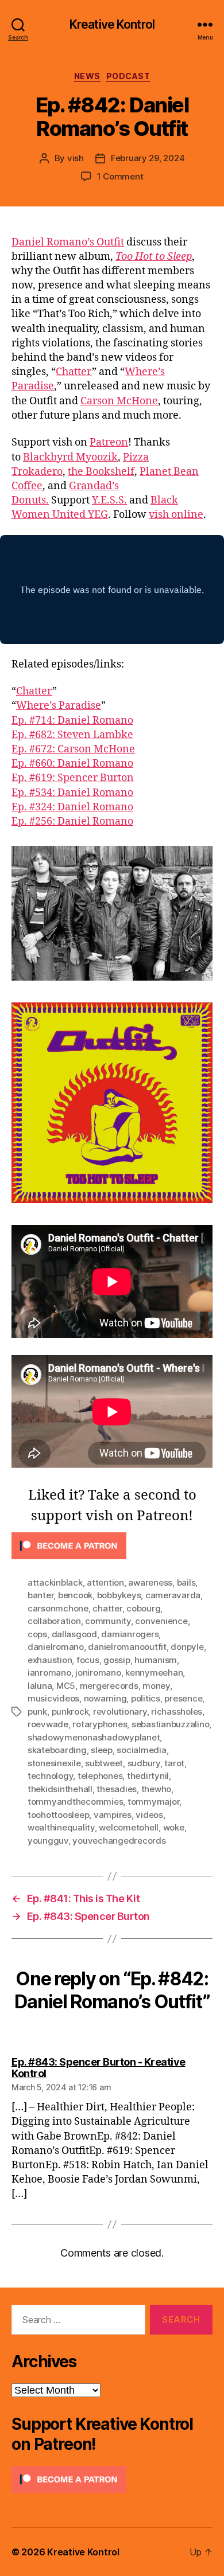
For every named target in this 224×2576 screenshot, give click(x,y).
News (87, 76)
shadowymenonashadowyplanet (94, 1737)
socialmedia (141, 1750)
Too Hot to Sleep (154, 257)
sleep (102, 1750)
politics (146, 1698)
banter (40, 1595)
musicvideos (53, 1698)
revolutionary (120, 1712)
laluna (40, 1686)
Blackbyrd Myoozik (70, 457)
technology (50, 1776)
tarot (174, 1763)
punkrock (70, 1712)
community (108, 1621)
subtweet (104, 1763)
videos (149, 1815)
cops (37, 1634)
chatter (107, 1608)
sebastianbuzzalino (170, 1724)
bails (186, 1582)
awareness (150, 1582)
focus (88, 1660)
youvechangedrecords (119, 1841)
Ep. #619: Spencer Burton (73, 778)
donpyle (187, 1647)
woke (174, 1827)
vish (76, 158)
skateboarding (57, 1750)
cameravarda (173, 1595)
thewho (156, 1789)
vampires (113, 1815)
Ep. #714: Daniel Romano (72, 721)
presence (183, 1698)
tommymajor (153, 1802)
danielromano (56, 1647)
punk (37, 1712)
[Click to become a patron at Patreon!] (112, 1546)
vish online (176, 515)
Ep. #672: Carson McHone (73, 749)
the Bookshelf (101, 472)
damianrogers (130, 1634)
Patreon (109, 442)
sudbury (144, 1763)
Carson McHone (119, 401)
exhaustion (50, 1660)
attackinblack (55, 1582)
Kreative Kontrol (112, 24)
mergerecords (109, 1686)
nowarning (105, 1698)
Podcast (128, 76)
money (156, 1686)
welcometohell (129, 1827)
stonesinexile (54, 1763)
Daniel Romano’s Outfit (68, 242)
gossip (117, 1660)
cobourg (143, 1608)
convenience (161, 1621)
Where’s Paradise (59, 706)
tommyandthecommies (75, 1802)
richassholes (177, 1712)
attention (105, 1582)
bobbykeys (119, 1595)
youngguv (48, 1841)
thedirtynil (148, 1776)
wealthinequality (61, 1827)
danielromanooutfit (127, 1647)
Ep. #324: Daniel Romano (72, 807)
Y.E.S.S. (109, 500)
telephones (100, 1776)
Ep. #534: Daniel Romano (72, 793)
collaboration (54, 1621)
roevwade (48, 1724)
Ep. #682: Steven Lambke (72, 735)
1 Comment (120, 176)
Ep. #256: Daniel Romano (72, 821)
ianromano (49, 1673)
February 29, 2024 (148, 158)
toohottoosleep (58, 1815)
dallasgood (74, 1634)
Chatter (74, 372)
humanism (156, 1660)
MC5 (66, 1686)
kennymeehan (154, 1673)
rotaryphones (100, 1724)
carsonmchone (58, 1608)
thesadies (117, 1789)
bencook (75, 1595)
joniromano (98, 1673)
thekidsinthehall (60, 1789)
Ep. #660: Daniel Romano (72, 764)
